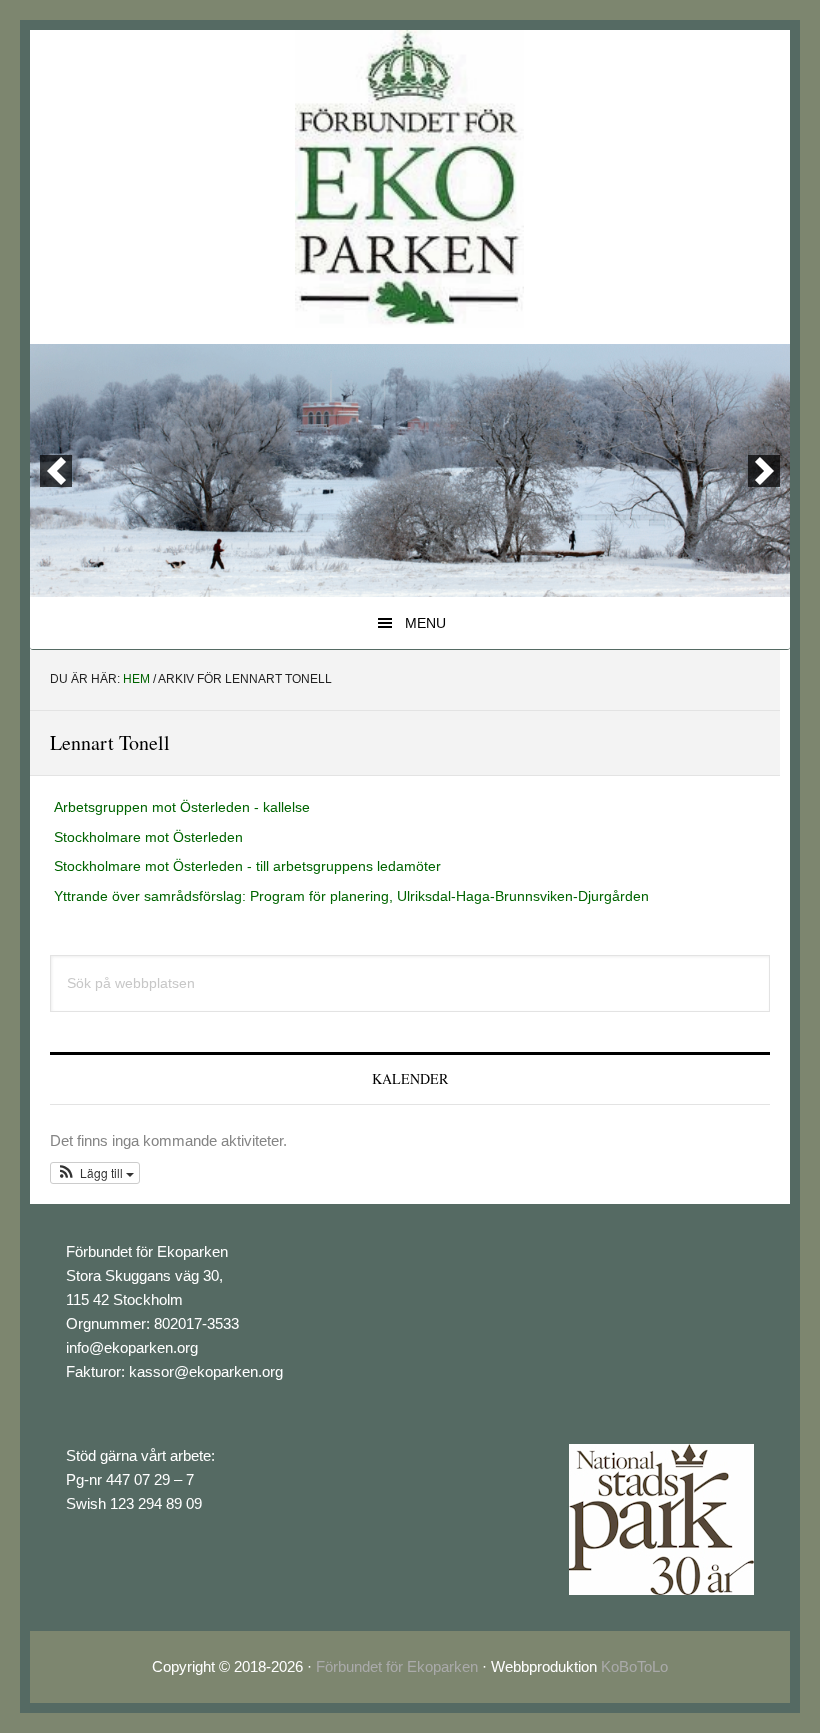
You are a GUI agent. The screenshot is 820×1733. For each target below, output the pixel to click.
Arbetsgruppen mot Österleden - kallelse (182, 807)
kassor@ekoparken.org (206, 1371)
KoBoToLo (634, 1666)
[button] (95, 1173)
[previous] (56, 471)
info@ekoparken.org (132, 1347)
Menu (425, 623)
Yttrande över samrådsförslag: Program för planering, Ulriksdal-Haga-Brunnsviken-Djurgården (351, 896)
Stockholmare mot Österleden (148, 837)
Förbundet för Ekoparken (397, 1666)
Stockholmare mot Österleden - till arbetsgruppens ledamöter (247, 866)
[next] (764, 471)
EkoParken (409, 179)
